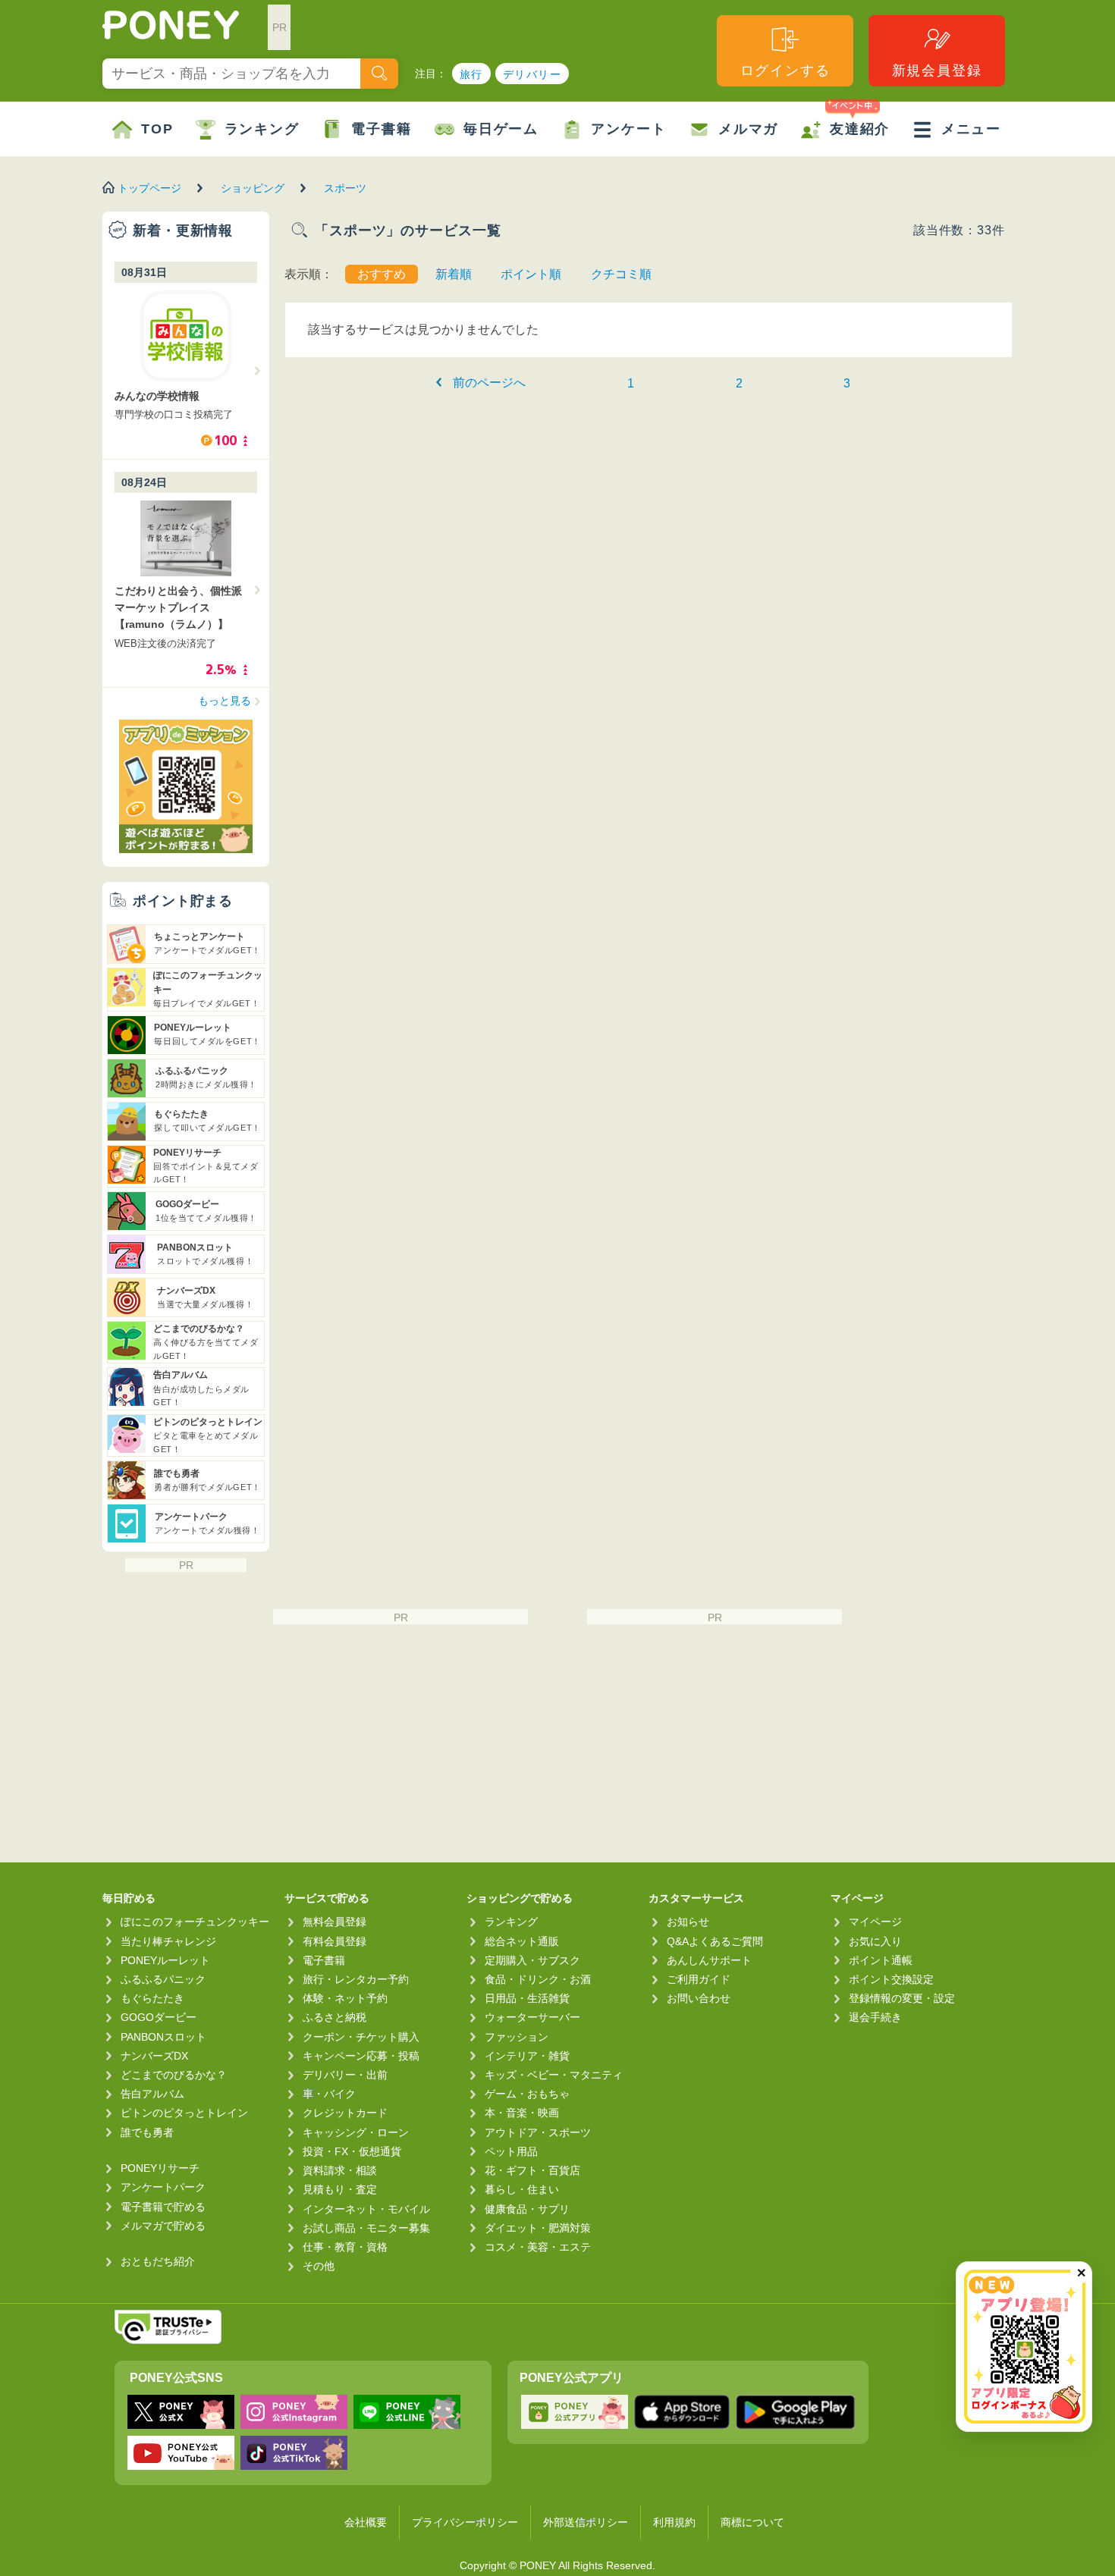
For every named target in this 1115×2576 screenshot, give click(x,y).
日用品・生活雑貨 (527, 1998)
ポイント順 (531, 274)
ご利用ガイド (699, 1979)
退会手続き (875, 2017)
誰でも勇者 (147, 2132)
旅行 (471, 74)
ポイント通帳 (881, 1960)
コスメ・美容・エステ (538, 2247)
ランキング (262, 129)
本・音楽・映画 (522, 2113)
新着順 (454, 274)
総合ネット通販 (522, 1941)
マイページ (875, 1922)
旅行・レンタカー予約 (356, 1979)
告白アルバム (152, 2094)
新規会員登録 (937, 71)
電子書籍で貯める (163, 2207)
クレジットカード (345, 2113)
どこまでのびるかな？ (174, 2075)
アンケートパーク (163, 2187)
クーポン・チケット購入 (361, 2037)
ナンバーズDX (154, 2056)
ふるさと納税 (334, 2017)
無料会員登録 (334, 1922)
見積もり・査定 (340, 2189)
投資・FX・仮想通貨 (352, 2151)
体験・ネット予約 (345, 1998)
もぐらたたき (152, 1998)
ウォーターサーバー (532, 2017)
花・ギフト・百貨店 (532, 2170)
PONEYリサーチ (160, 2168)
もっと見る (225, 701)
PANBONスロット (163, 2037)
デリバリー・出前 (345, 2075)
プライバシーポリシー (465, 2522)
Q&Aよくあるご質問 (715, 1941)
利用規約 (674, 2522)
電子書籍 (381, 129)
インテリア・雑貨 (527, 2056)
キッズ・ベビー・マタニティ (554, 2075)
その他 (319, 2266)
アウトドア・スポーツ (538, 2132)
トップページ (149, 188)
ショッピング (253, 188)
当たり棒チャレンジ (168, 1941)
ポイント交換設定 (891, 1979)
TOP (157, 129)
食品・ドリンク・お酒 (538, 1979)
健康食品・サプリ (527, 2209)
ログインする (785, 71)
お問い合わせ (699, 1998)
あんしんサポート (709, 1960)
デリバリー (532, 74)
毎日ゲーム (501, 129)
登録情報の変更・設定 (902, 1998)
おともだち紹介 (158, 2261)
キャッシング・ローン (356, 2132)
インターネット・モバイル (366, 2209)
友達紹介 (860, 129)
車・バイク (329, 2094)
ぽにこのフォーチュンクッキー (195, 1922)
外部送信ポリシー (586, 2522)
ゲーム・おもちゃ (527, 2094)
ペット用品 (511, 2151)
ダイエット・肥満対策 (538, 2228)
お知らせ (688, 1922)
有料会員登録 (334, 1941)
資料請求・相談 (340, 2170)
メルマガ (748, 129)
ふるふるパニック (163, 1979)
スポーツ (345, 188)
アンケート (628, 129)
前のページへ (489, 383)
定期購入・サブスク (532, 1960)
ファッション (517, 2037)
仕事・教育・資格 (345, 2247)
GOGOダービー (159, 2017)
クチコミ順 (621, 274)
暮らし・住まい (522, 2189)
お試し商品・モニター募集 (366, 2228)
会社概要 (366, 2522)
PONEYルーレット (165, 1960)
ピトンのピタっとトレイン (184, 2113)
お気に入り (875, 1941)
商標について (752, 2522)
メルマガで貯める (163, 2226)
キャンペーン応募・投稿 (361, 2056)
